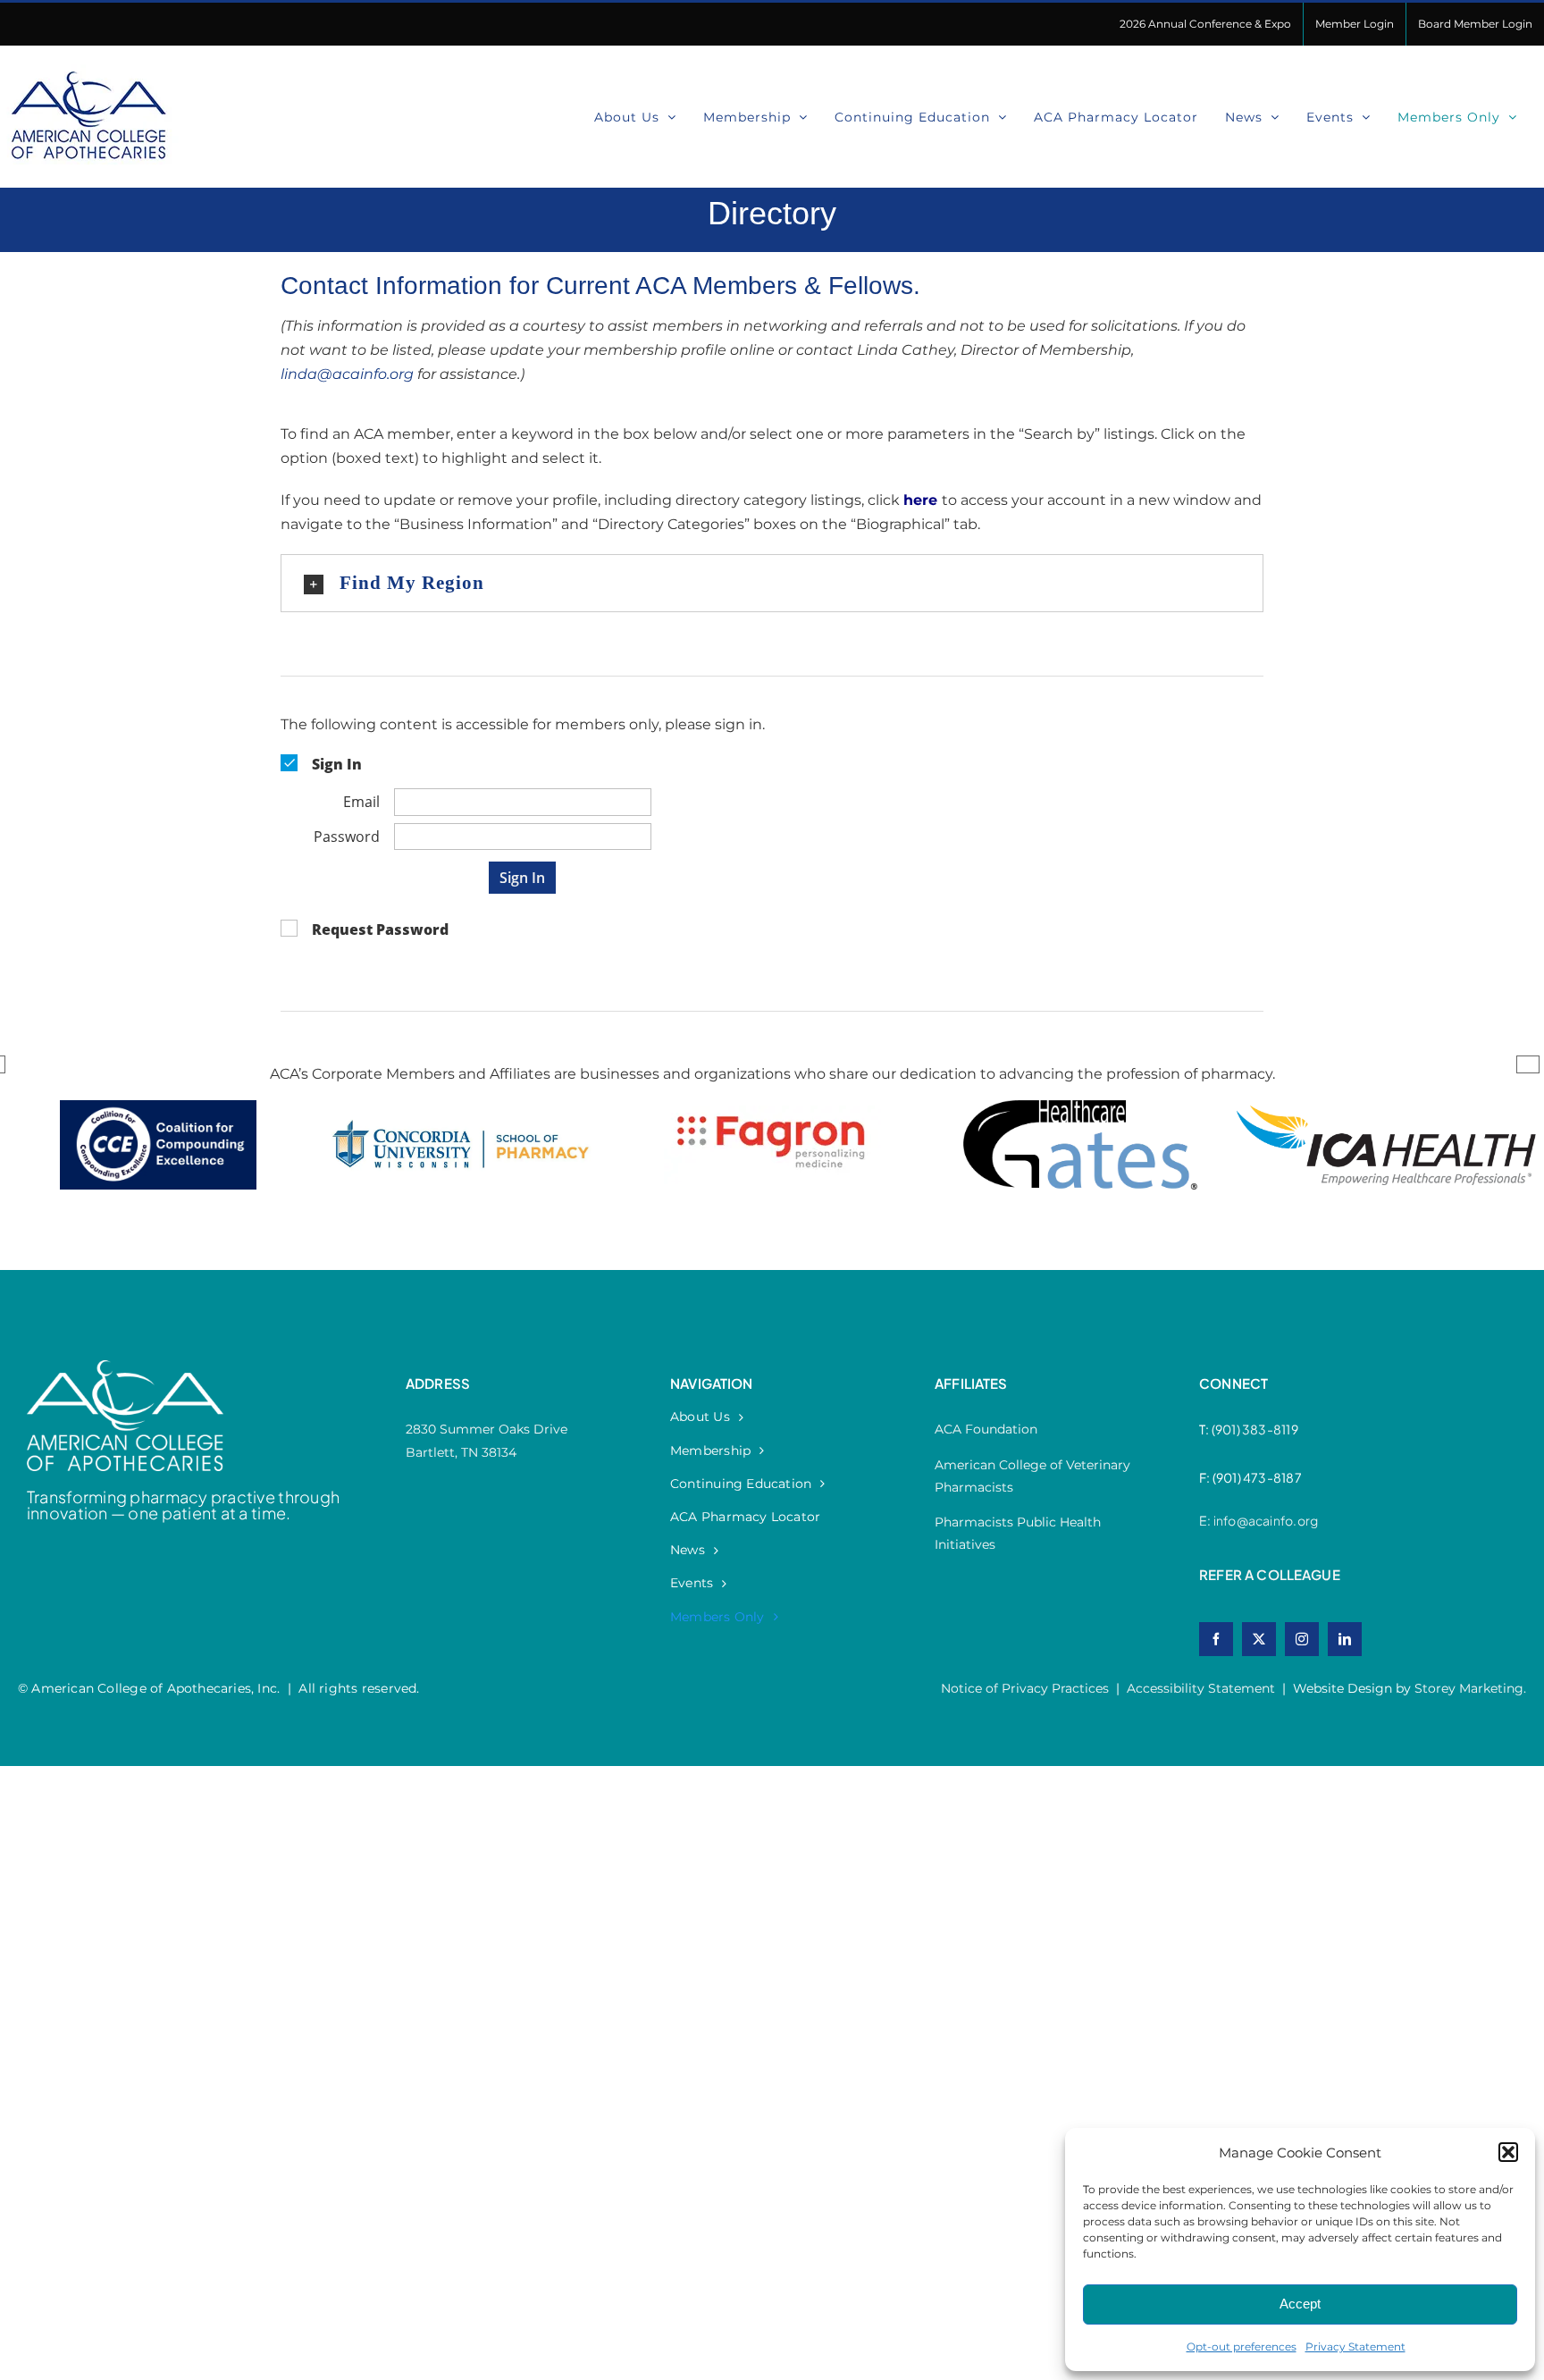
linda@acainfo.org (347, 374)
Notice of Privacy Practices (1025, 1688)
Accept (1300, 2304)
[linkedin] (1345, 1639)
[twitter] (1259, 1639)
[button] (1508, 2152)
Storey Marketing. (1470, 1688)
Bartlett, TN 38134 (461, 1452)
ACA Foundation (986, 1429)
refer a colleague (1270, 1574)
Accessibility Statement (1201, 1688)
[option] (158, 1163)
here (920, 500)
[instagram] (1302, 1639)
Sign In (522, 878)
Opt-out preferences (1242, 2346)
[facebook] (1216, 1639)
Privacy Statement (1355, 2346)
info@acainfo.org (1266, 1520)
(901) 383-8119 (1255, 1429)
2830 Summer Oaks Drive (487, 1429)
